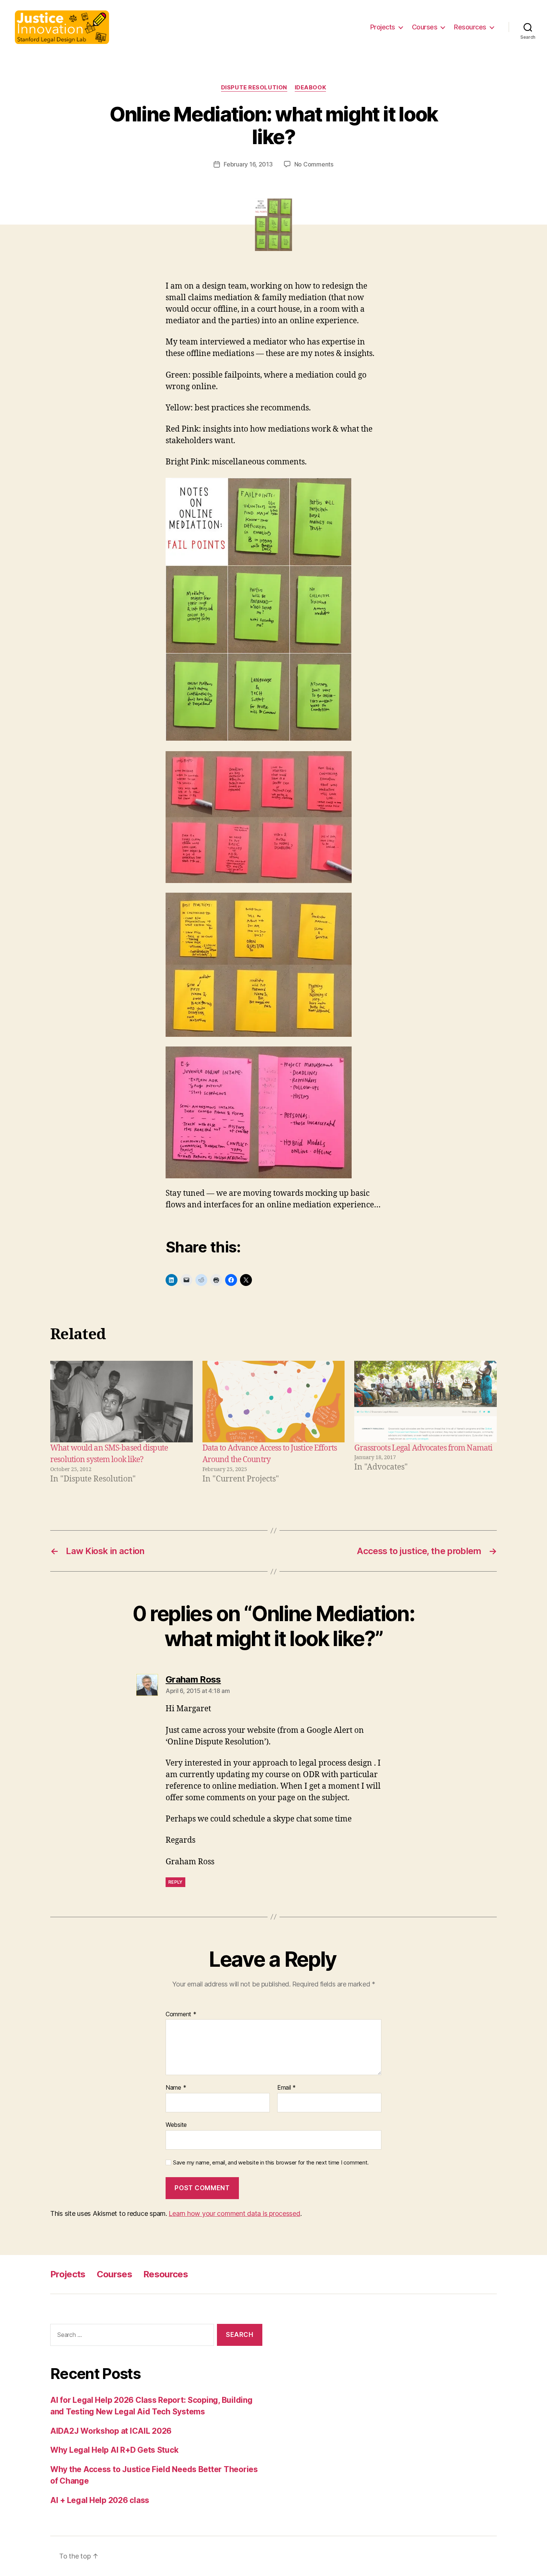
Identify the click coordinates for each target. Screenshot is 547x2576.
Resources (470, 27)
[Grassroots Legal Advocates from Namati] (426, 1402)
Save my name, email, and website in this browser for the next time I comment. (271, 2163)
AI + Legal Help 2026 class (100, 2500)
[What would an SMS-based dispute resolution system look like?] (121, 1402)
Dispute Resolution (254, 88)
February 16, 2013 (248, 164)
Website (176, 2124)
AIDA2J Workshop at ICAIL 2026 (111, 2431)
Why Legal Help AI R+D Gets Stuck (114, 2450)
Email (287, 2088)
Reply (175, 1882)
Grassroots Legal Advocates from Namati (423, 1448)
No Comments (314, 164)
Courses (425, 27)
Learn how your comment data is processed (234, 2213)
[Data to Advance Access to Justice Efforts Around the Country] (274, 1402)
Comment (181, 2014)
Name (176, 2088)
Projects (383, 27)
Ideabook (310, 88)
